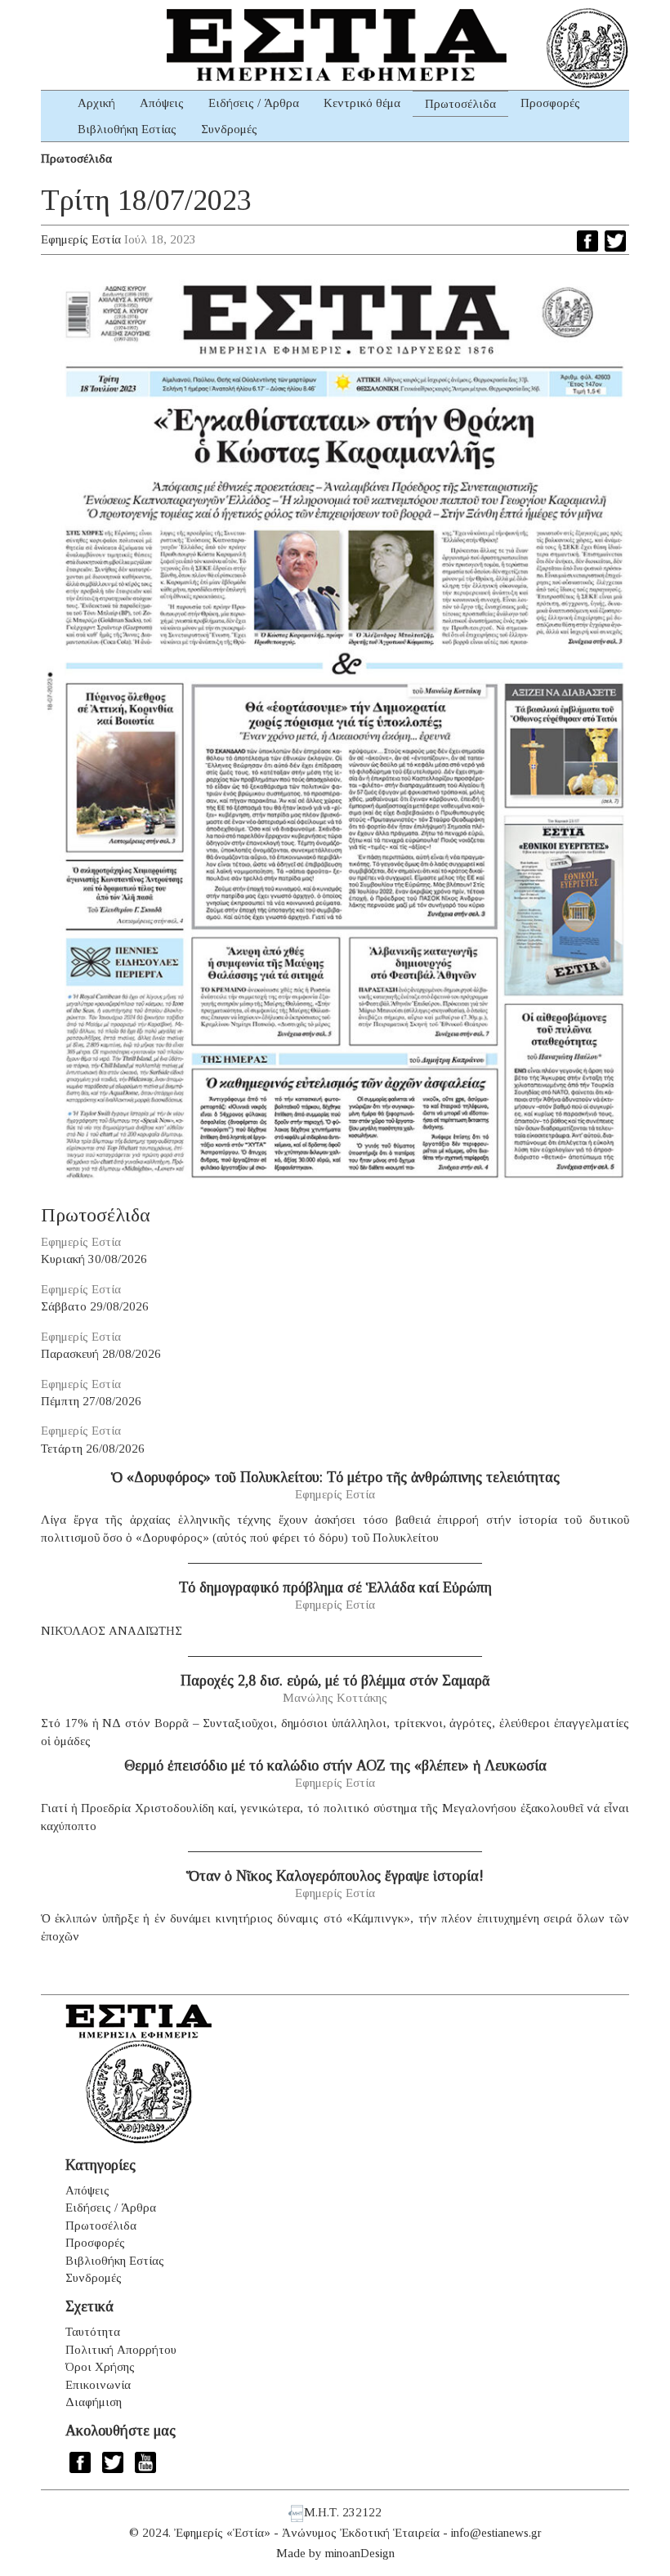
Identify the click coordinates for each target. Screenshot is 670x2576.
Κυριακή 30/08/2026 (94, 1259)
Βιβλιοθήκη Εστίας (127, 129)
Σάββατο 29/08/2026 (95, 1306)
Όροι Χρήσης (100, 2367)
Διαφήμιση (94, 2402)
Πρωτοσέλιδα (460, 104)
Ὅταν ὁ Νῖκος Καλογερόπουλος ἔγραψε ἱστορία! (335, 1876)
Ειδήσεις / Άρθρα (254, 103)
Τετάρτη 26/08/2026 (93, 1449)
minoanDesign (360, 2553)
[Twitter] (615, 241)
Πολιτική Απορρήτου (121, 2350)
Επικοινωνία (98, 2385)
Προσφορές (550, 103)
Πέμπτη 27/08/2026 (91, 1401)
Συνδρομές (229, 129)
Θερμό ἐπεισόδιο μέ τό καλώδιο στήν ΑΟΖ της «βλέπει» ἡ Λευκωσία (335, 1766)
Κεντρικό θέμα (362, 103)
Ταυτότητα (93, 2332)
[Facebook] (587, 241)
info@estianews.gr (496, 2533)
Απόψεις (162, 103)
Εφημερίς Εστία (81, 239)
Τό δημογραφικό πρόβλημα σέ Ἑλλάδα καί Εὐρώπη (335, 1587)
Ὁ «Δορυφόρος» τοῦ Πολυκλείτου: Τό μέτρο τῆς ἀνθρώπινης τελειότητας (335, 1477)
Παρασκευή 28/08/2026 (101, 1354)
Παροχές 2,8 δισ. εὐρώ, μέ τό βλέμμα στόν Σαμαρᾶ (335, 1681)
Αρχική (96, 103)
